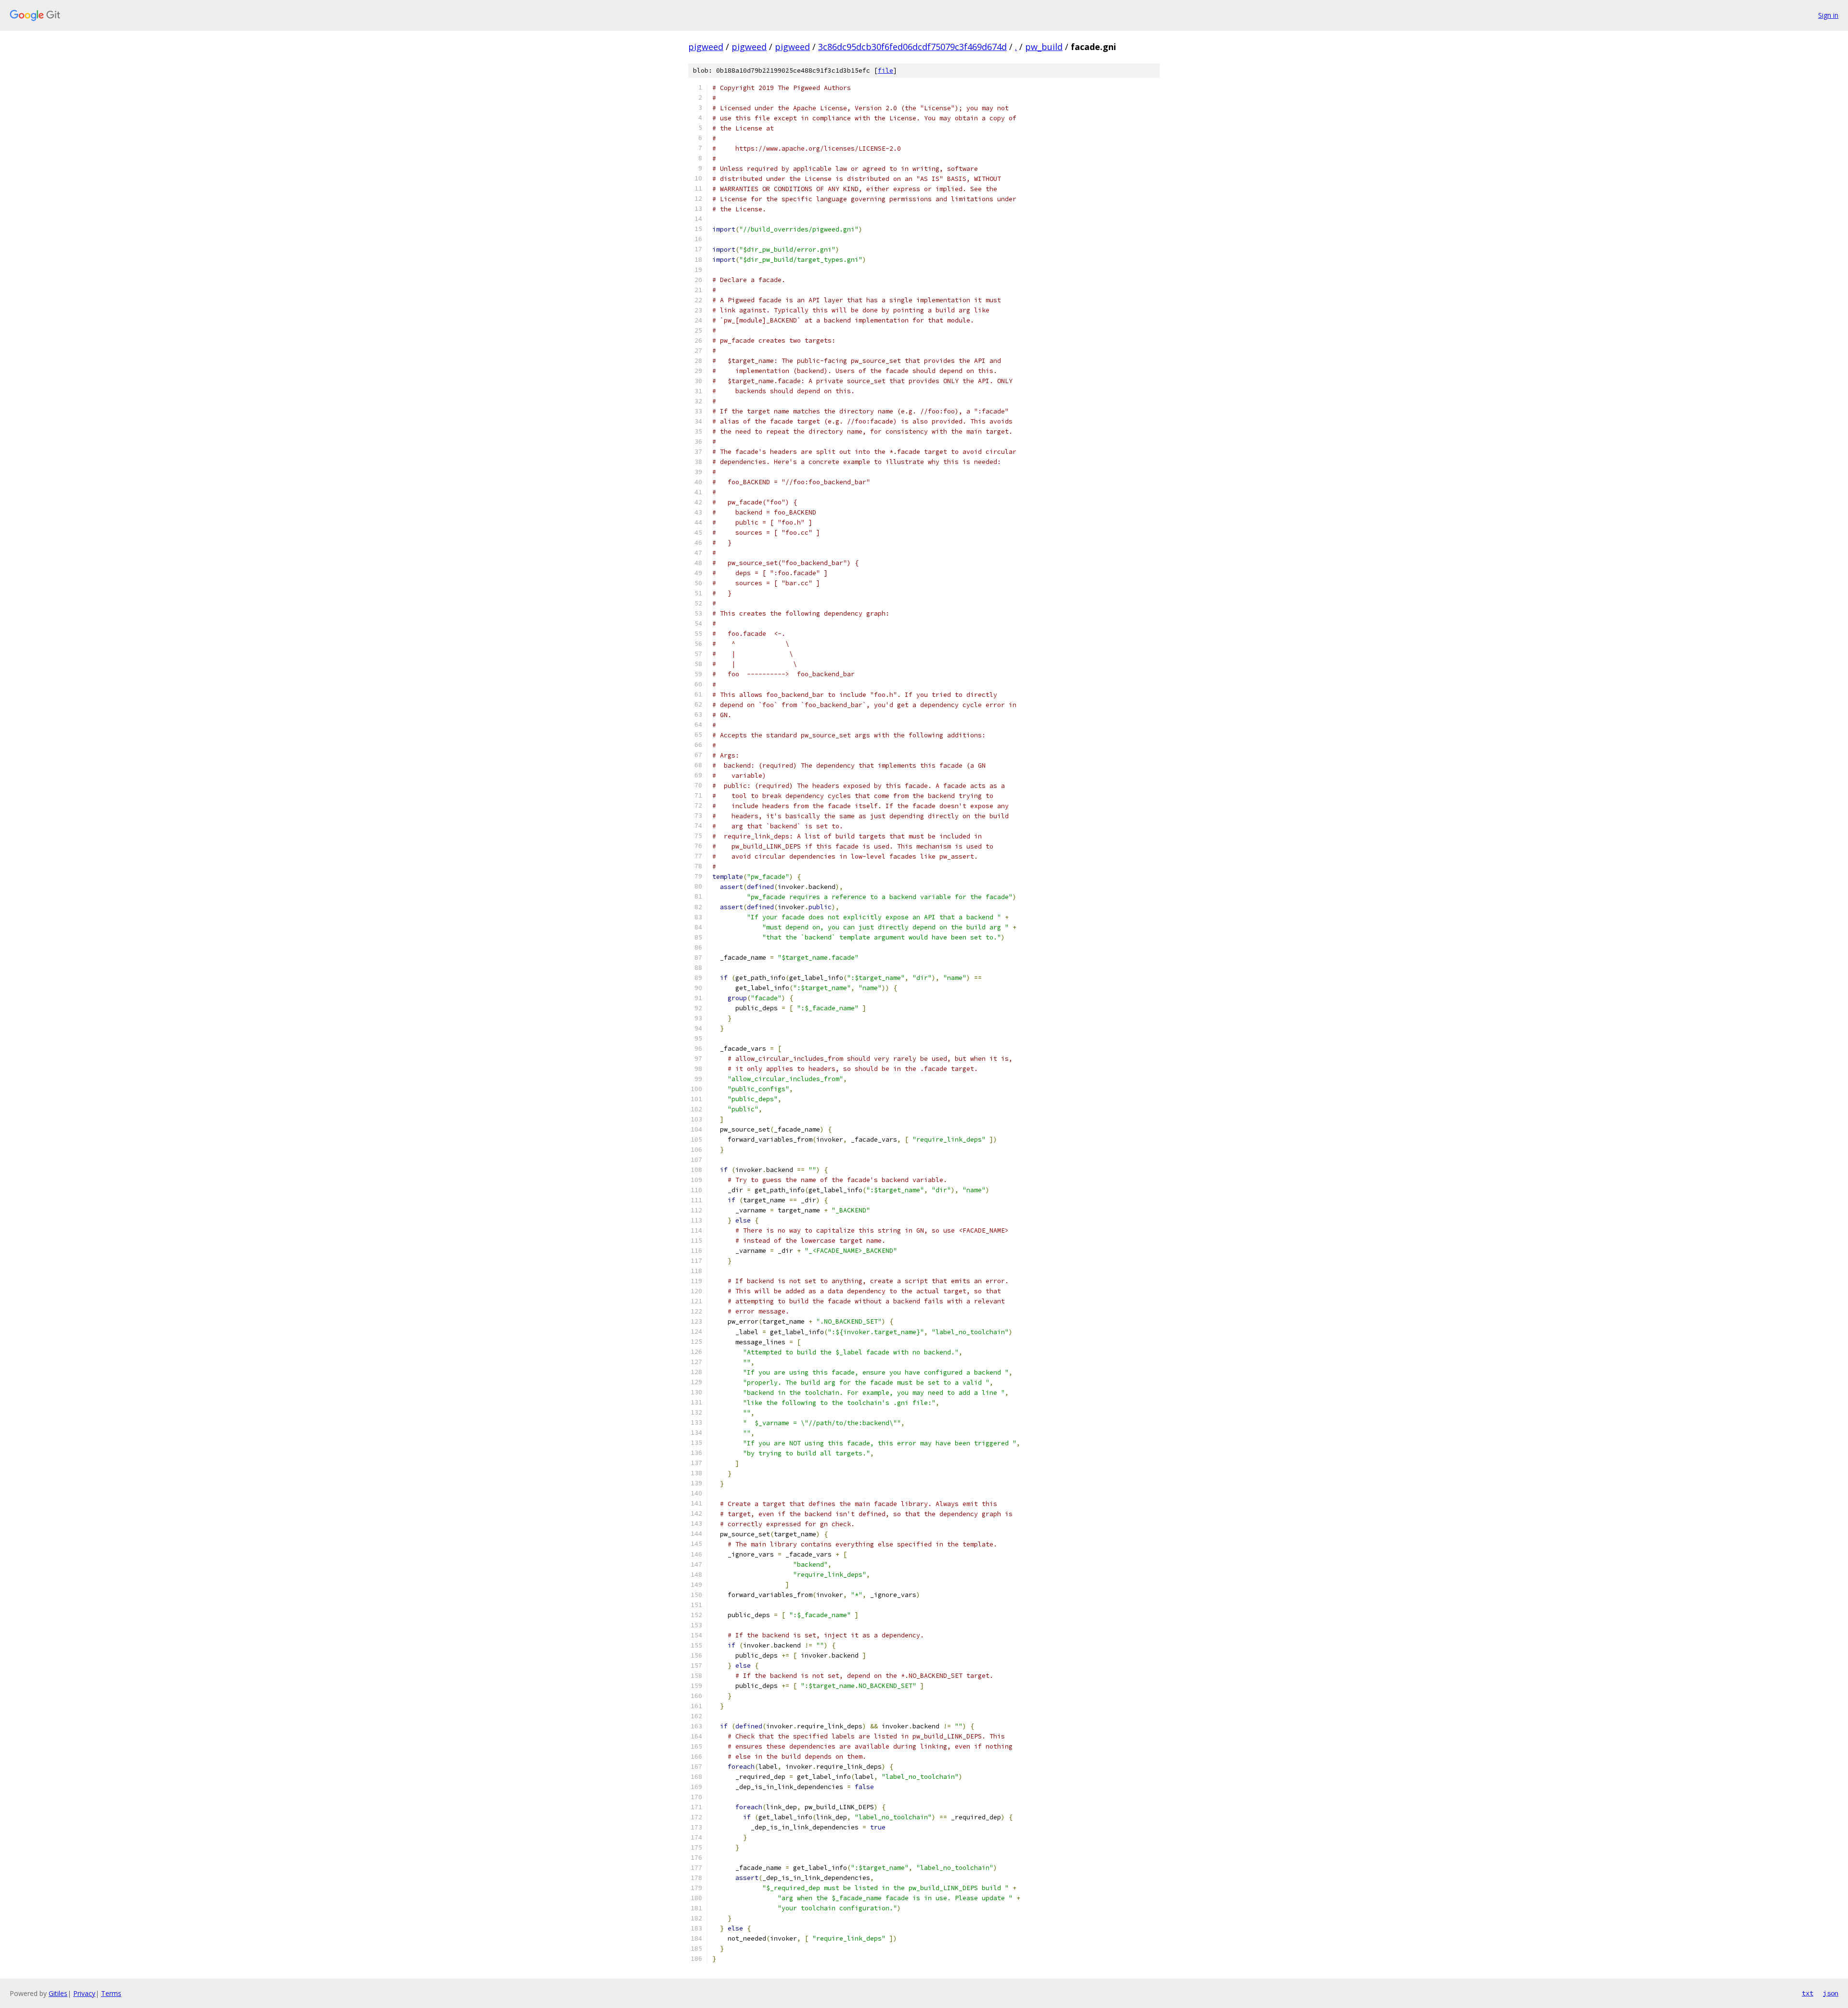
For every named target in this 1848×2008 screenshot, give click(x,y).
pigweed (706, 47)
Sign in (1828, 15)
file (885, 71)
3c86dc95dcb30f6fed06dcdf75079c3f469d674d (912, 47)
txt (1808, 1993)
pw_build (1044, 47)
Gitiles (58, 1993)
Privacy (84, 1993)
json (1831, 1993)
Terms (111, 1993)
